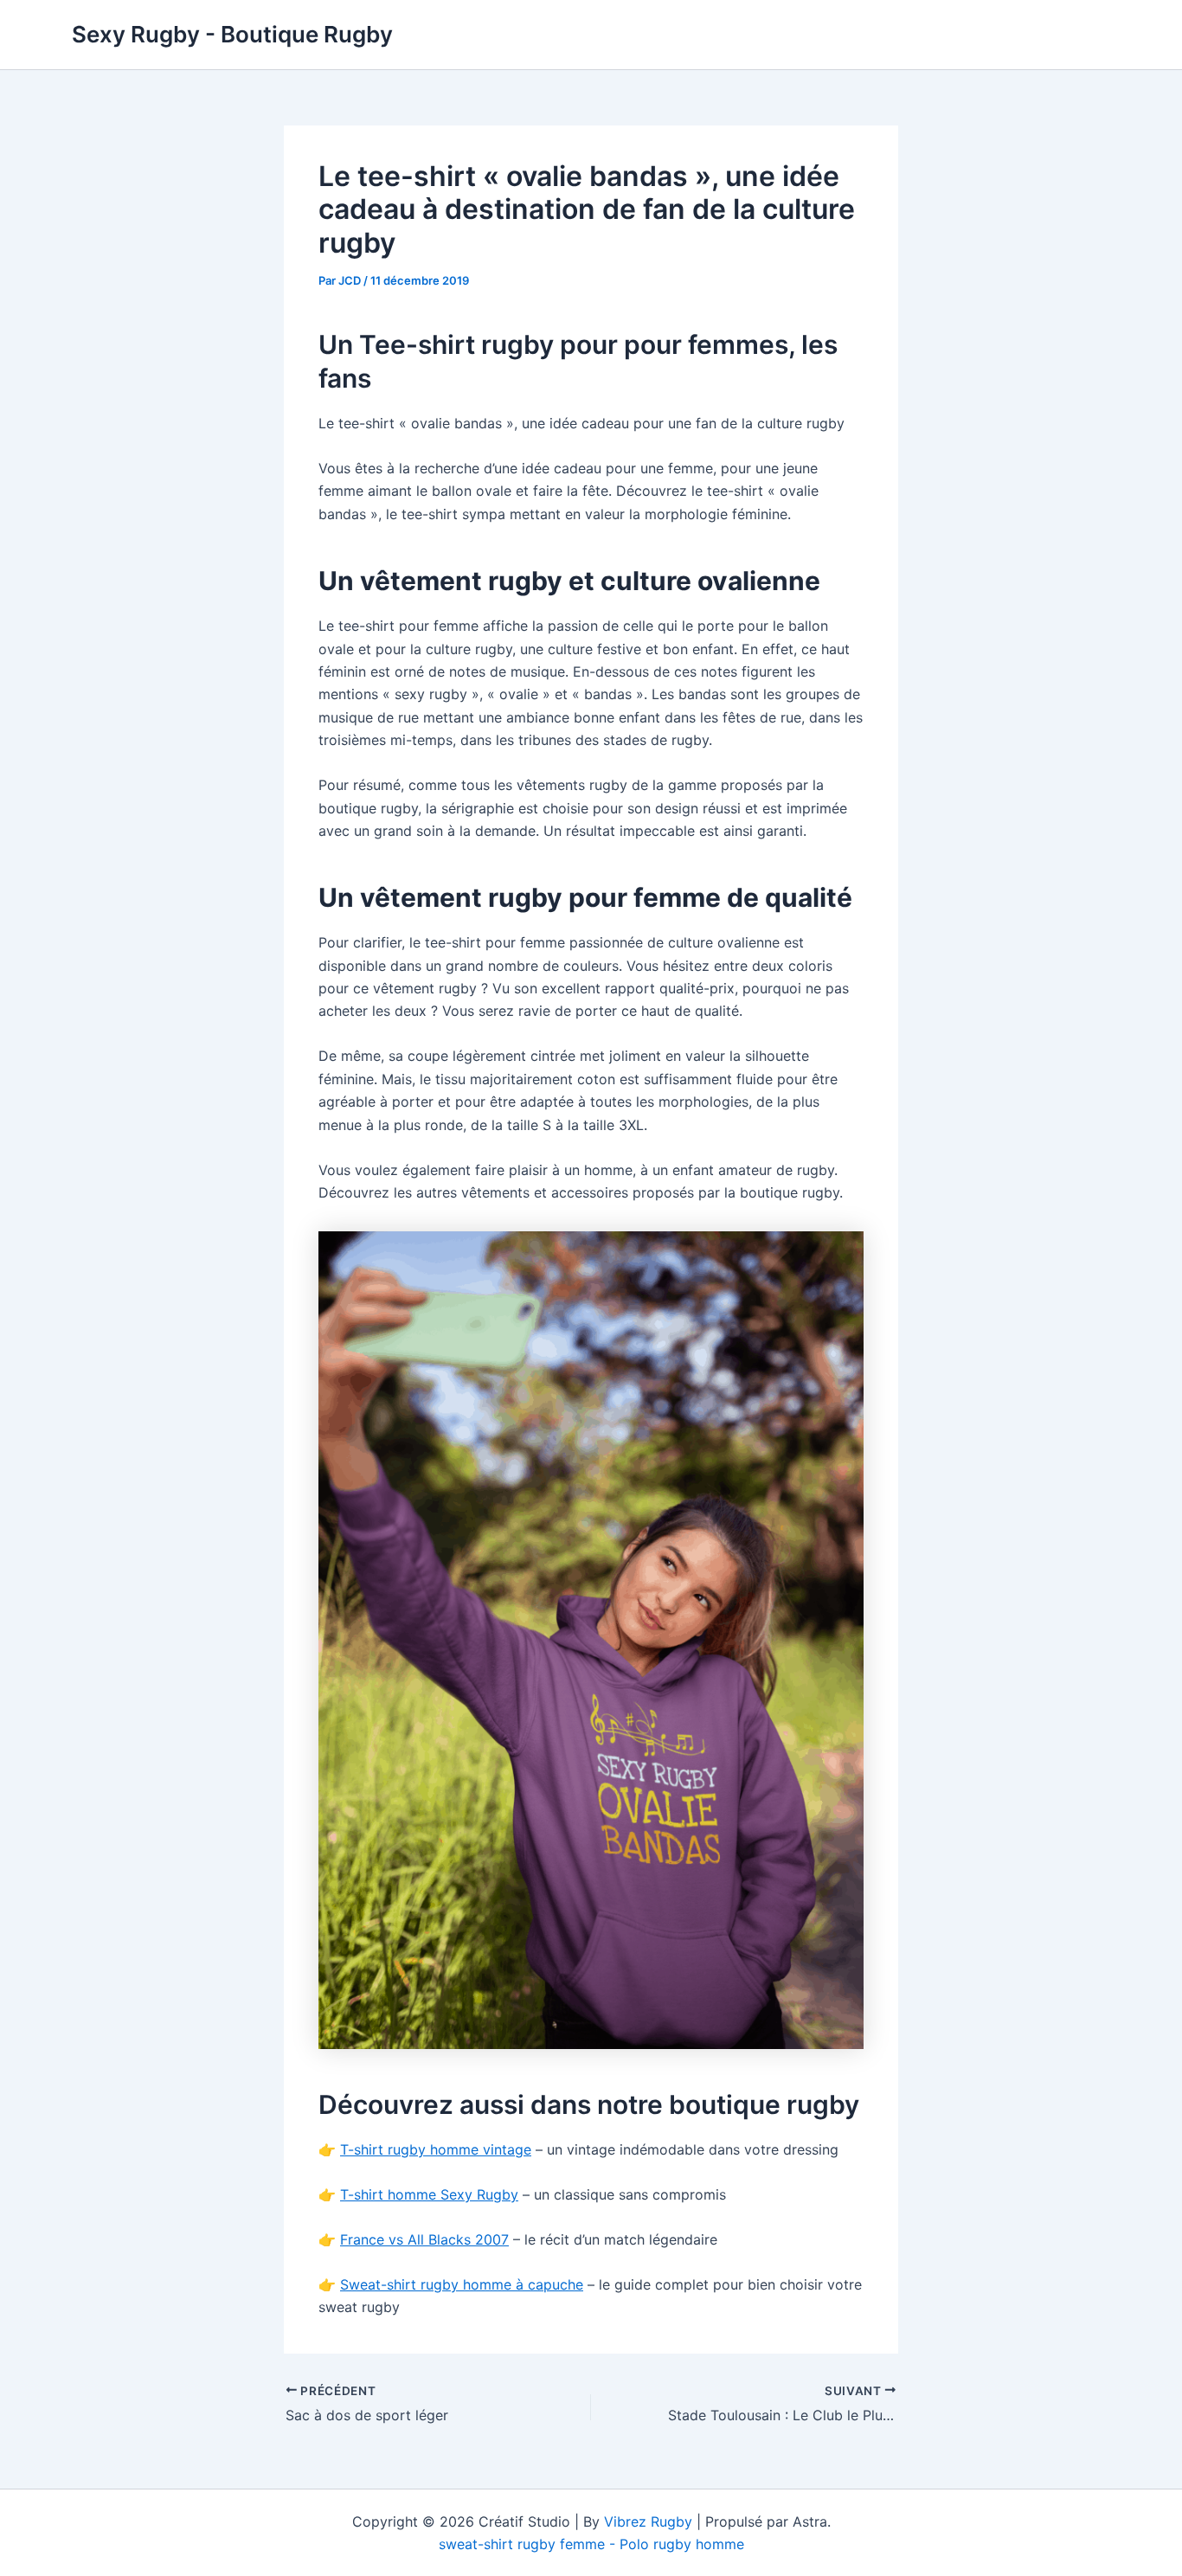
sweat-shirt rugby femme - (529, 2544)
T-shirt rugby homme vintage (436, 2149)
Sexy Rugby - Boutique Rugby (232, 34)
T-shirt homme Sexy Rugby (429, 2194)
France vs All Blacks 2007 (424, 2239)
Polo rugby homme (682, 2544)
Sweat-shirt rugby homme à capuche (462, 2284)
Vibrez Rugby (648, 2521)
